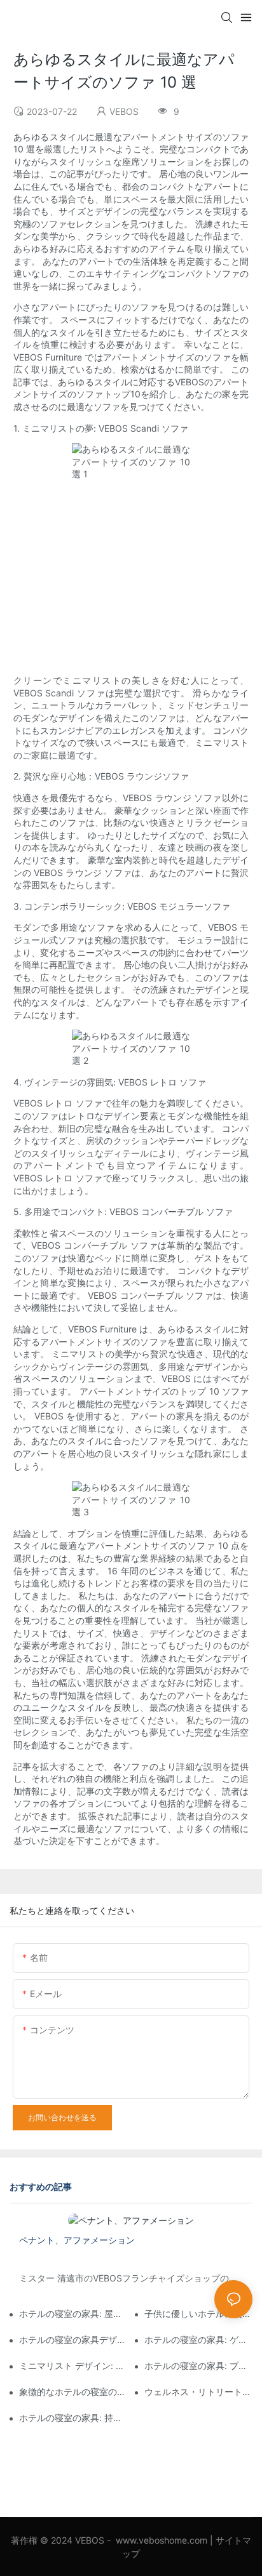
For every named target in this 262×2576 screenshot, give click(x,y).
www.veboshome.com (162, 2540)
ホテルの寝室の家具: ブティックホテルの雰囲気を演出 (198, 2366)
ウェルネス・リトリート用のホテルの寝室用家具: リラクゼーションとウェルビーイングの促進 (198, 2392)
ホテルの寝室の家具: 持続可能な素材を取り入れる (73, 2418)
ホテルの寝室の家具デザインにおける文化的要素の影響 (73, 2340)
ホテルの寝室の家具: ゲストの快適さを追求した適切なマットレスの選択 (198, 2340)
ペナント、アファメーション (77, 2240)
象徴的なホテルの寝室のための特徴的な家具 (73, 2392)
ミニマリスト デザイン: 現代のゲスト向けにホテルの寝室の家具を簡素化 (73, 2366)
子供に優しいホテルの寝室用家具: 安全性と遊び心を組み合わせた (198, 2314)
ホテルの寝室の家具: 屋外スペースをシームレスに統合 (73, 2314)
